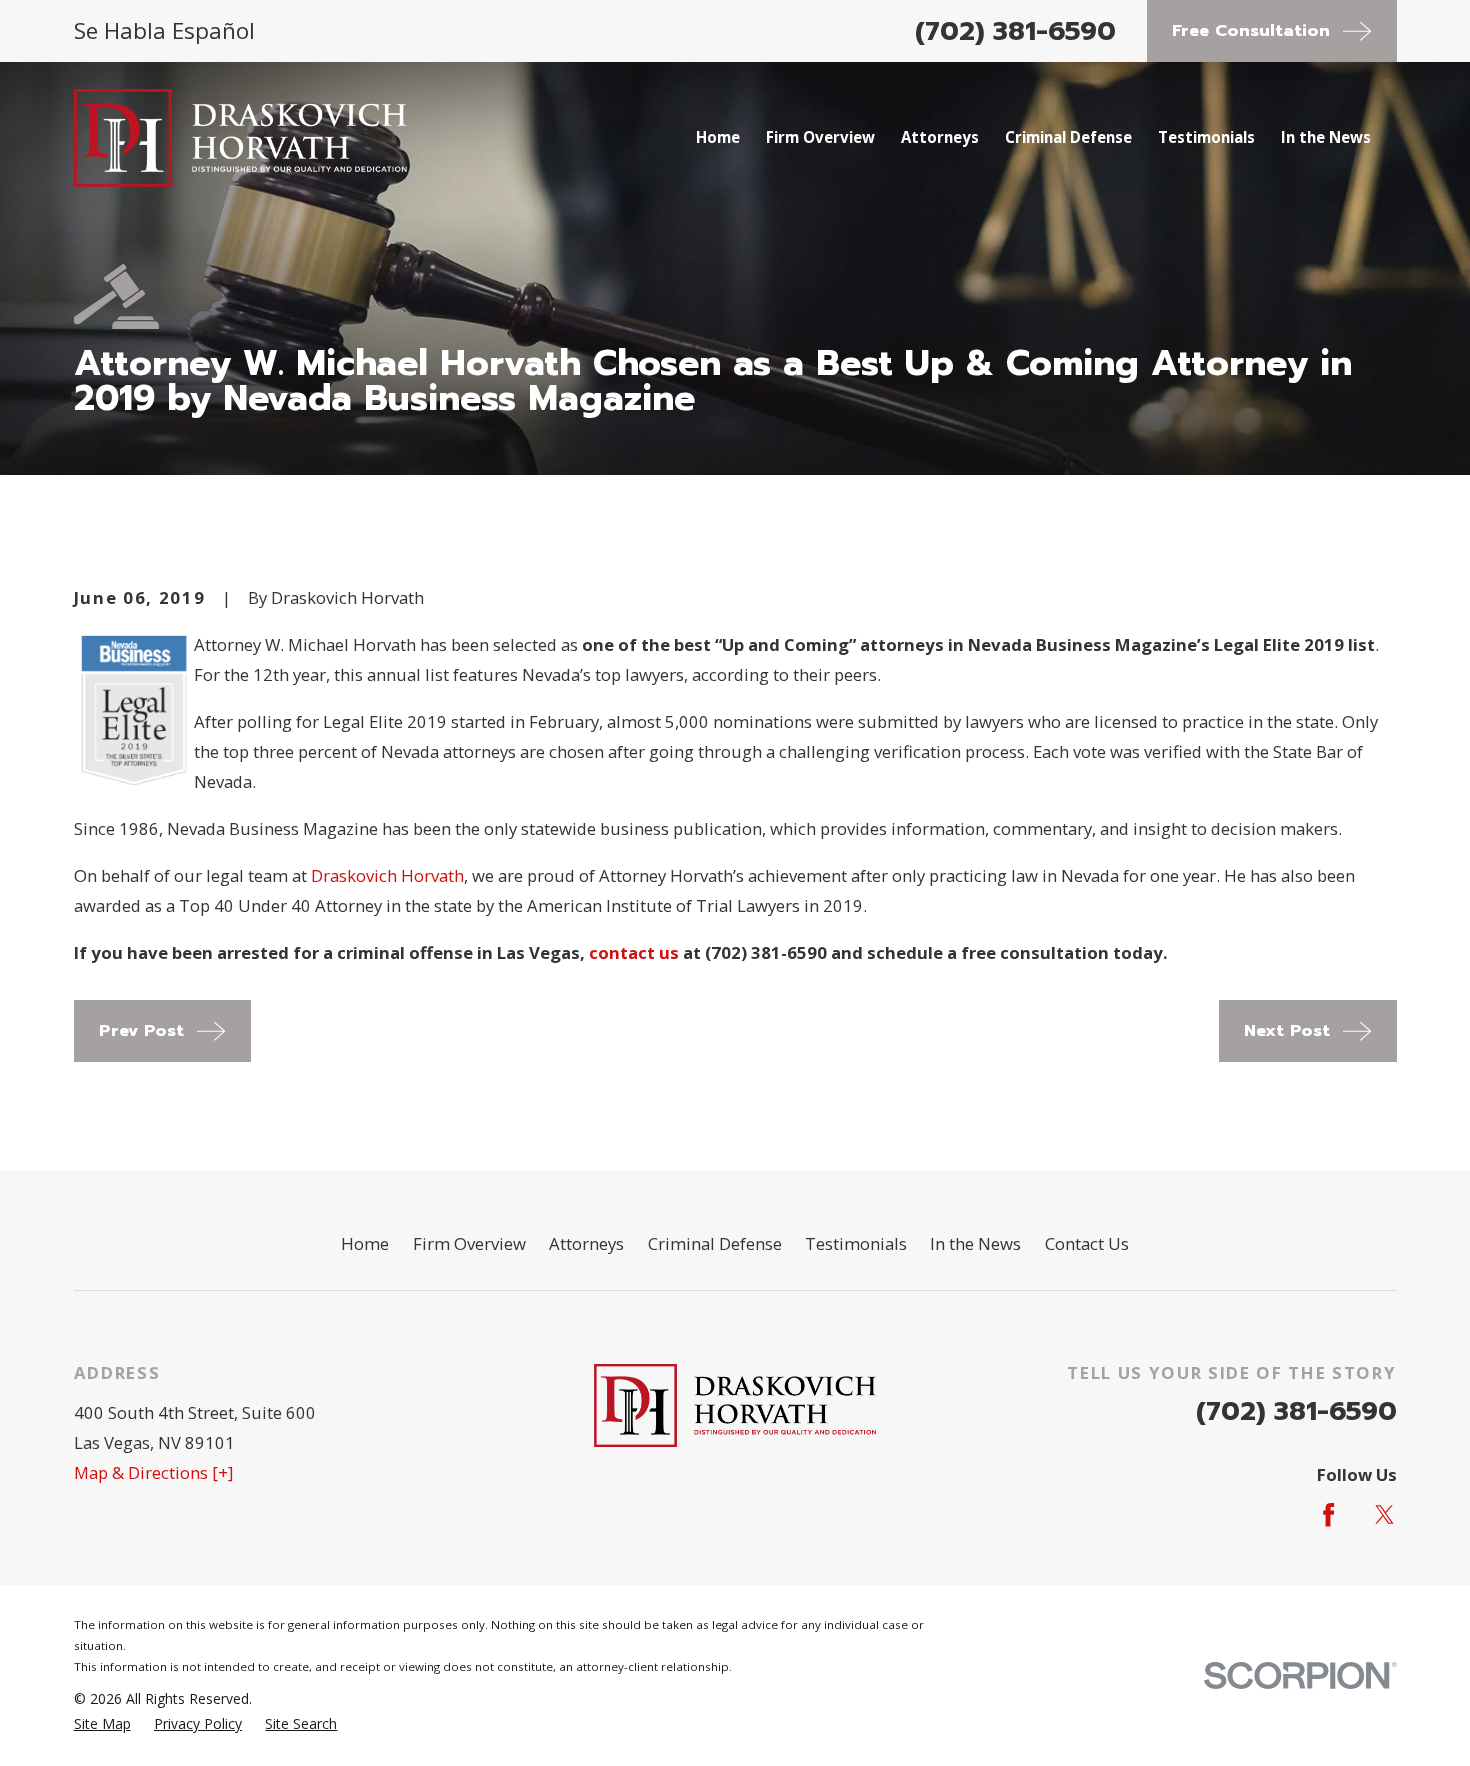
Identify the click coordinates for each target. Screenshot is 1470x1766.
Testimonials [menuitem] (1206, 137)
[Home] (241, 138)
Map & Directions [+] (153, 1472)
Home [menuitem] (718, 137)
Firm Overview (469, 1243)
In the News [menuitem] (1326, 137)
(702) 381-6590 (1015, 31)
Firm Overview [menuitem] (820, 137)
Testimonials (856, 1243)
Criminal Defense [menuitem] (1068, 137)
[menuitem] (102, 1723)
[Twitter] (1384, 1514)
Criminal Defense (715, 1243)
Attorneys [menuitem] (940, 137)
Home (365, 1243)
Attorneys (586, 1243)
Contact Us (1087, 1243)
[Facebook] (1328, 1514)
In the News (975, 1243)
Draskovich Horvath (387, 875)
